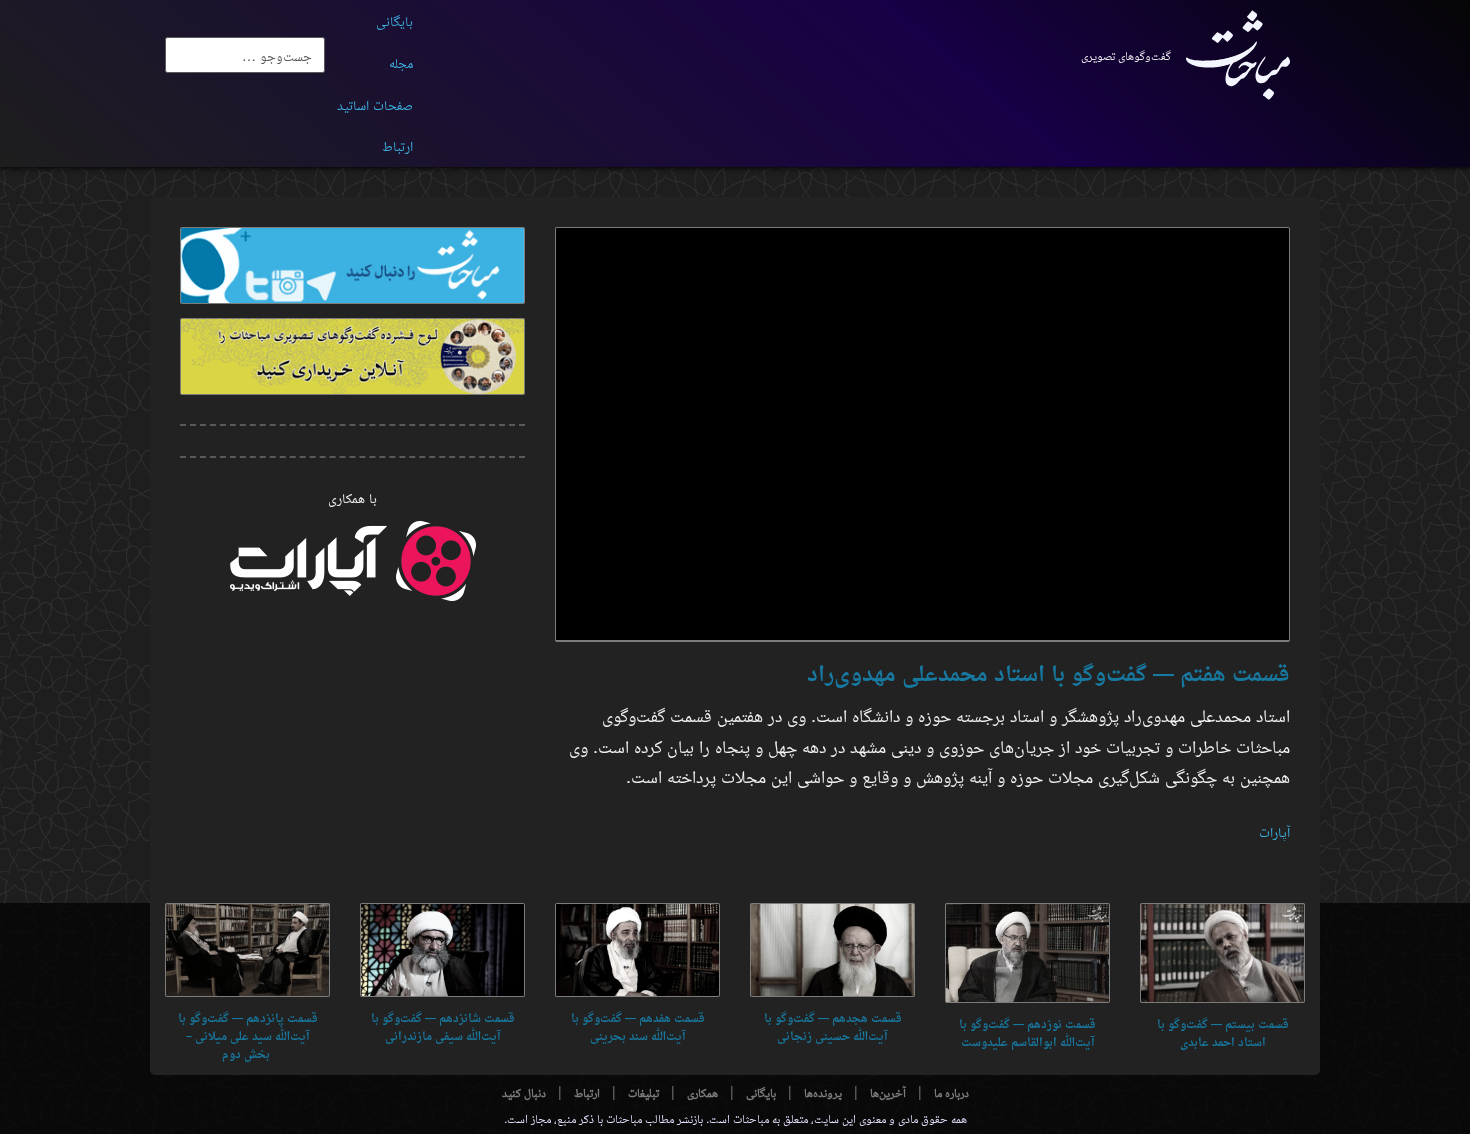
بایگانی (394, 20)
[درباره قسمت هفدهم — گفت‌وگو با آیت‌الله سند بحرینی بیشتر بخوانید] (637, 950)
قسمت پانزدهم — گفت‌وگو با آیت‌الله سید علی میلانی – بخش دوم (248, 1036)
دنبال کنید (524, 1092)
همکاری (702, 1092)
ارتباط (397, 145)
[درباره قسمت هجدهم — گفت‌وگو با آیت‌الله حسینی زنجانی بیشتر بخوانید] (832, 950)
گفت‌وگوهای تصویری (1126, 55)
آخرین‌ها (888, 1092)
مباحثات (751, 1117)
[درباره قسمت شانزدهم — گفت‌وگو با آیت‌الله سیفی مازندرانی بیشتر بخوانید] (442, 950)
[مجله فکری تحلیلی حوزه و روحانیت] (1230, 55)
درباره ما (951, 1092)
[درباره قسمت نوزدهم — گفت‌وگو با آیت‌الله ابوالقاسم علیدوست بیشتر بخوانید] (1027, 953)
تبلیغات (643, 1092)
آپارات (1274, 831)
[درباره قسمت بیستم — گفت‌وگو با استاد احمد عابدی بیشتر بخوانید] (1222, 953)
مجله (401, 62)
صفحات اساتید (375, 104)
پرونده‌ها (823, 1092)
